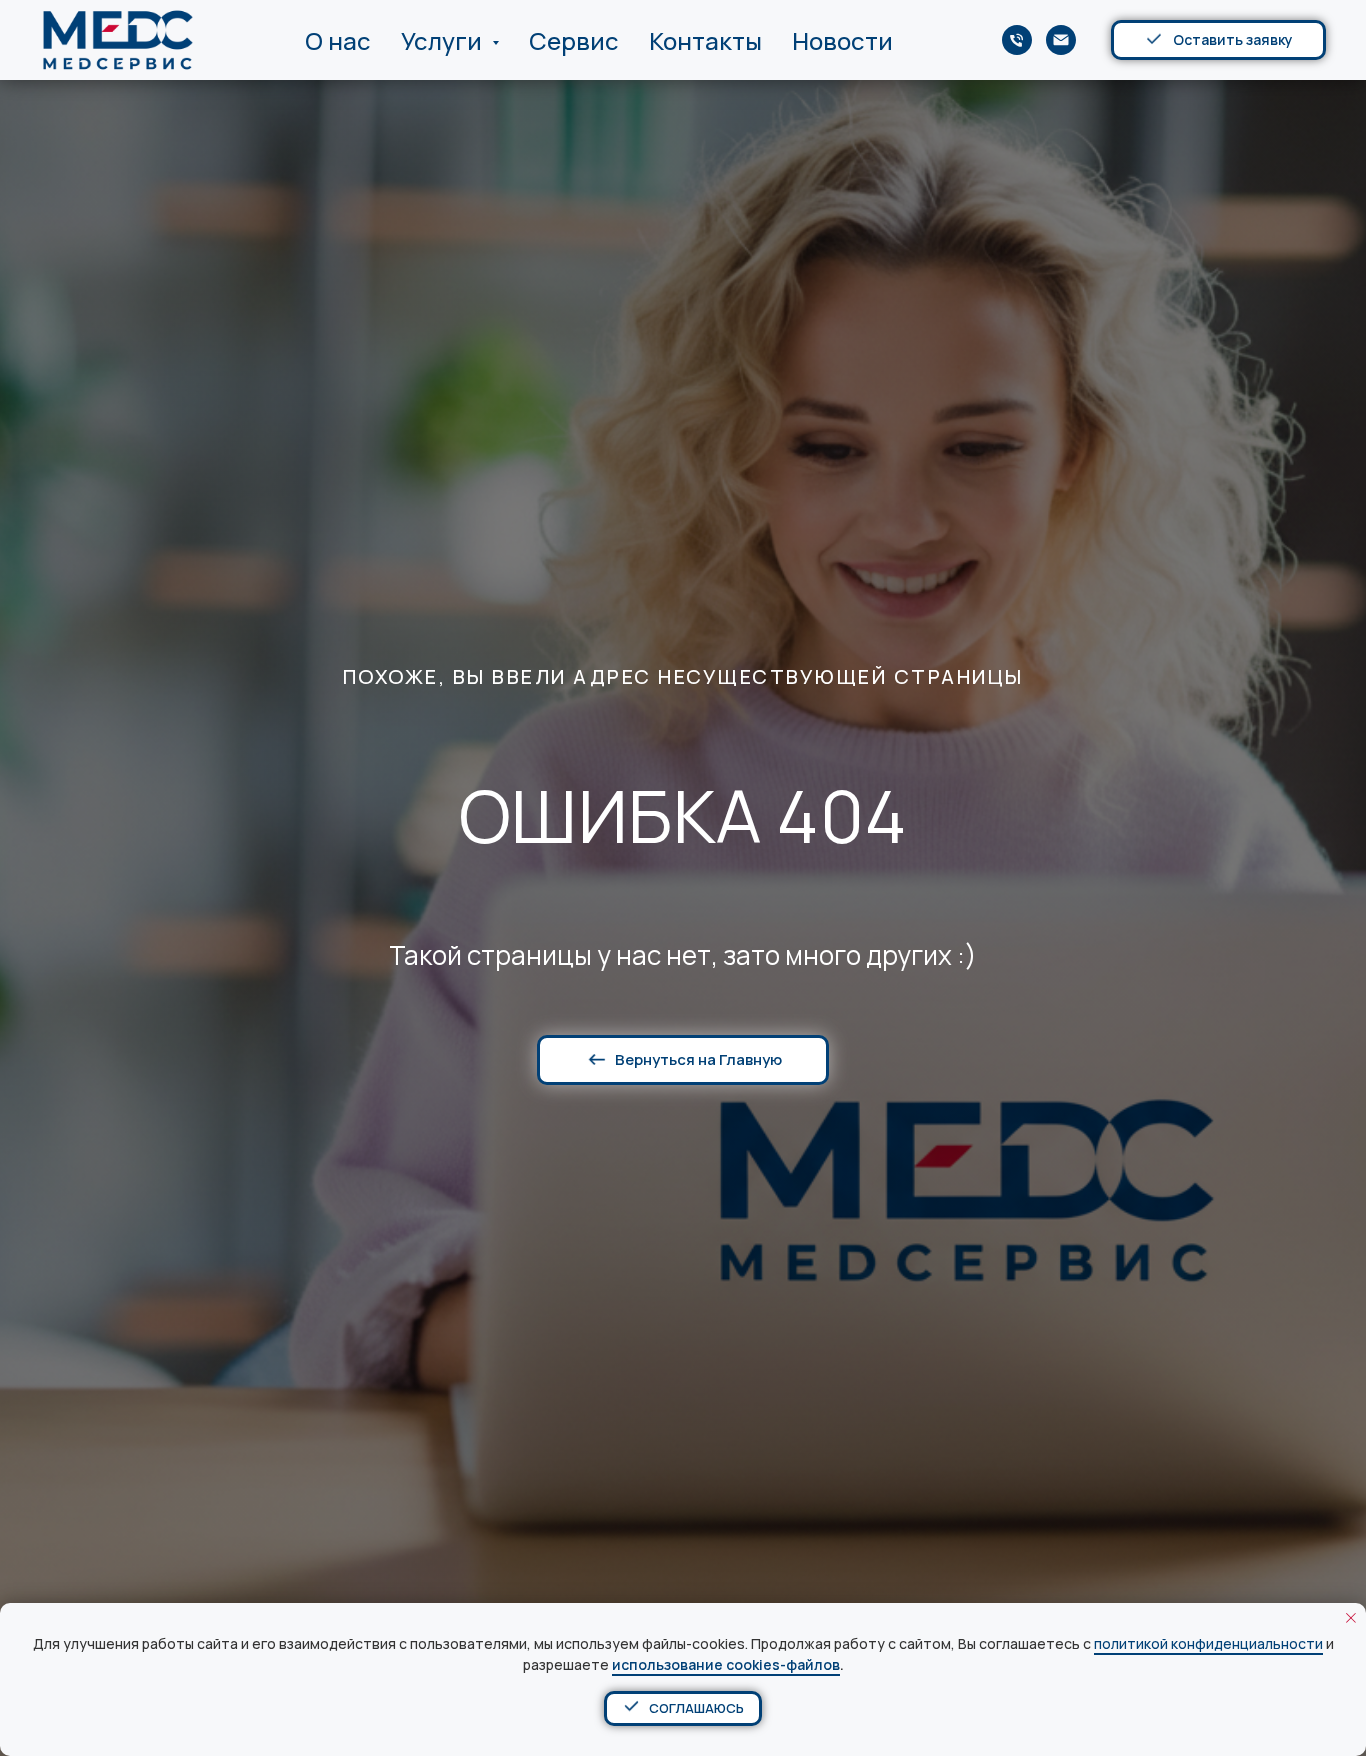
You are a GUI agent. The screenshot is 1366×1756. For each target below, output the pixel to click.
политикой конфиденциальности (1208, 1643)
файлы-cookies (693, 1643)
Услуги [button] (444, 40)
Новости (842, 40)
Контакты (705, 40)
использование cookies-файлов (726, 1664)
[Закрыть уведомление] (1351, 1618)
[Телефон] (1017, 40)
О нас (338, 40)
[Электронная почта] (1061, 40)
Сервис (574, 40)
